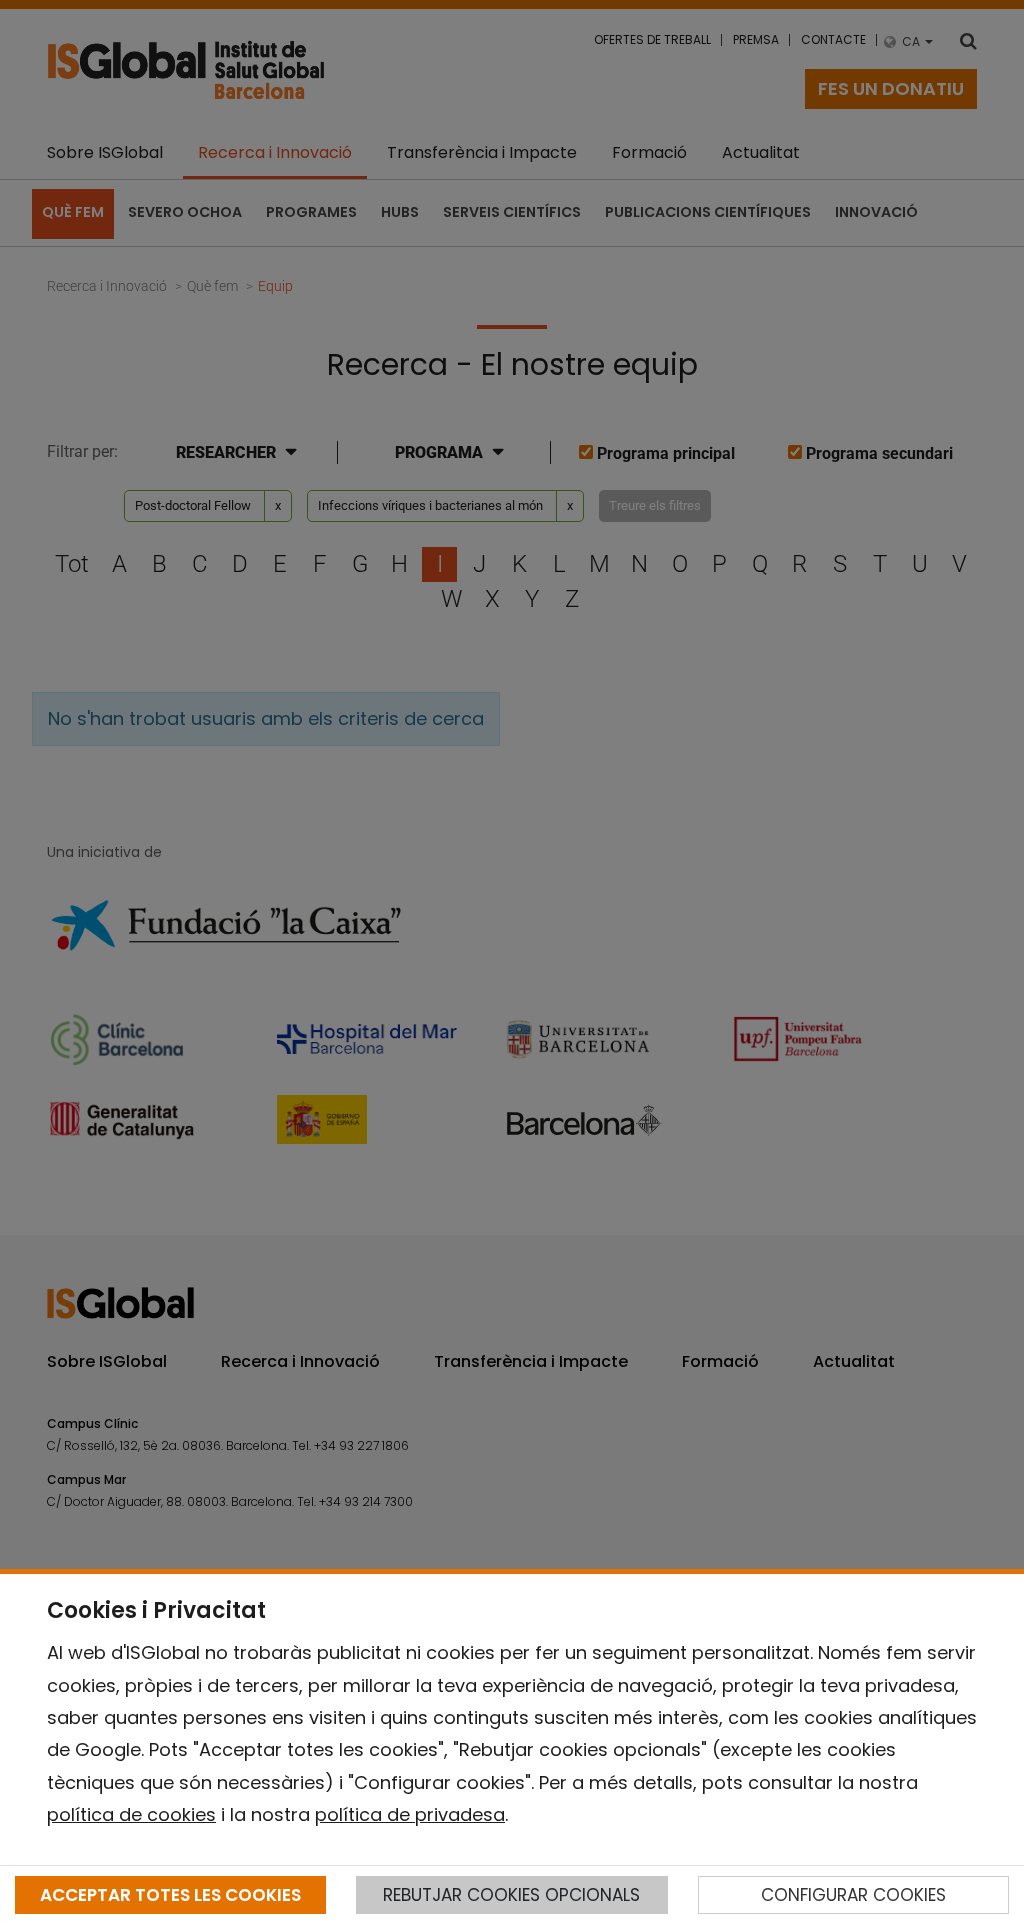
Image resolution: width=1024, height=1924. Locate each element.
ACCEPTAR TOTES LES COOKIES (170, 1895)
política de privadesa (410, 1814)
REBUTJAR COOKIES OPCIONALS (511, 1895)
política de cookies (131, 1814)
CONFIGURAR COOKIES (853, 1895)
